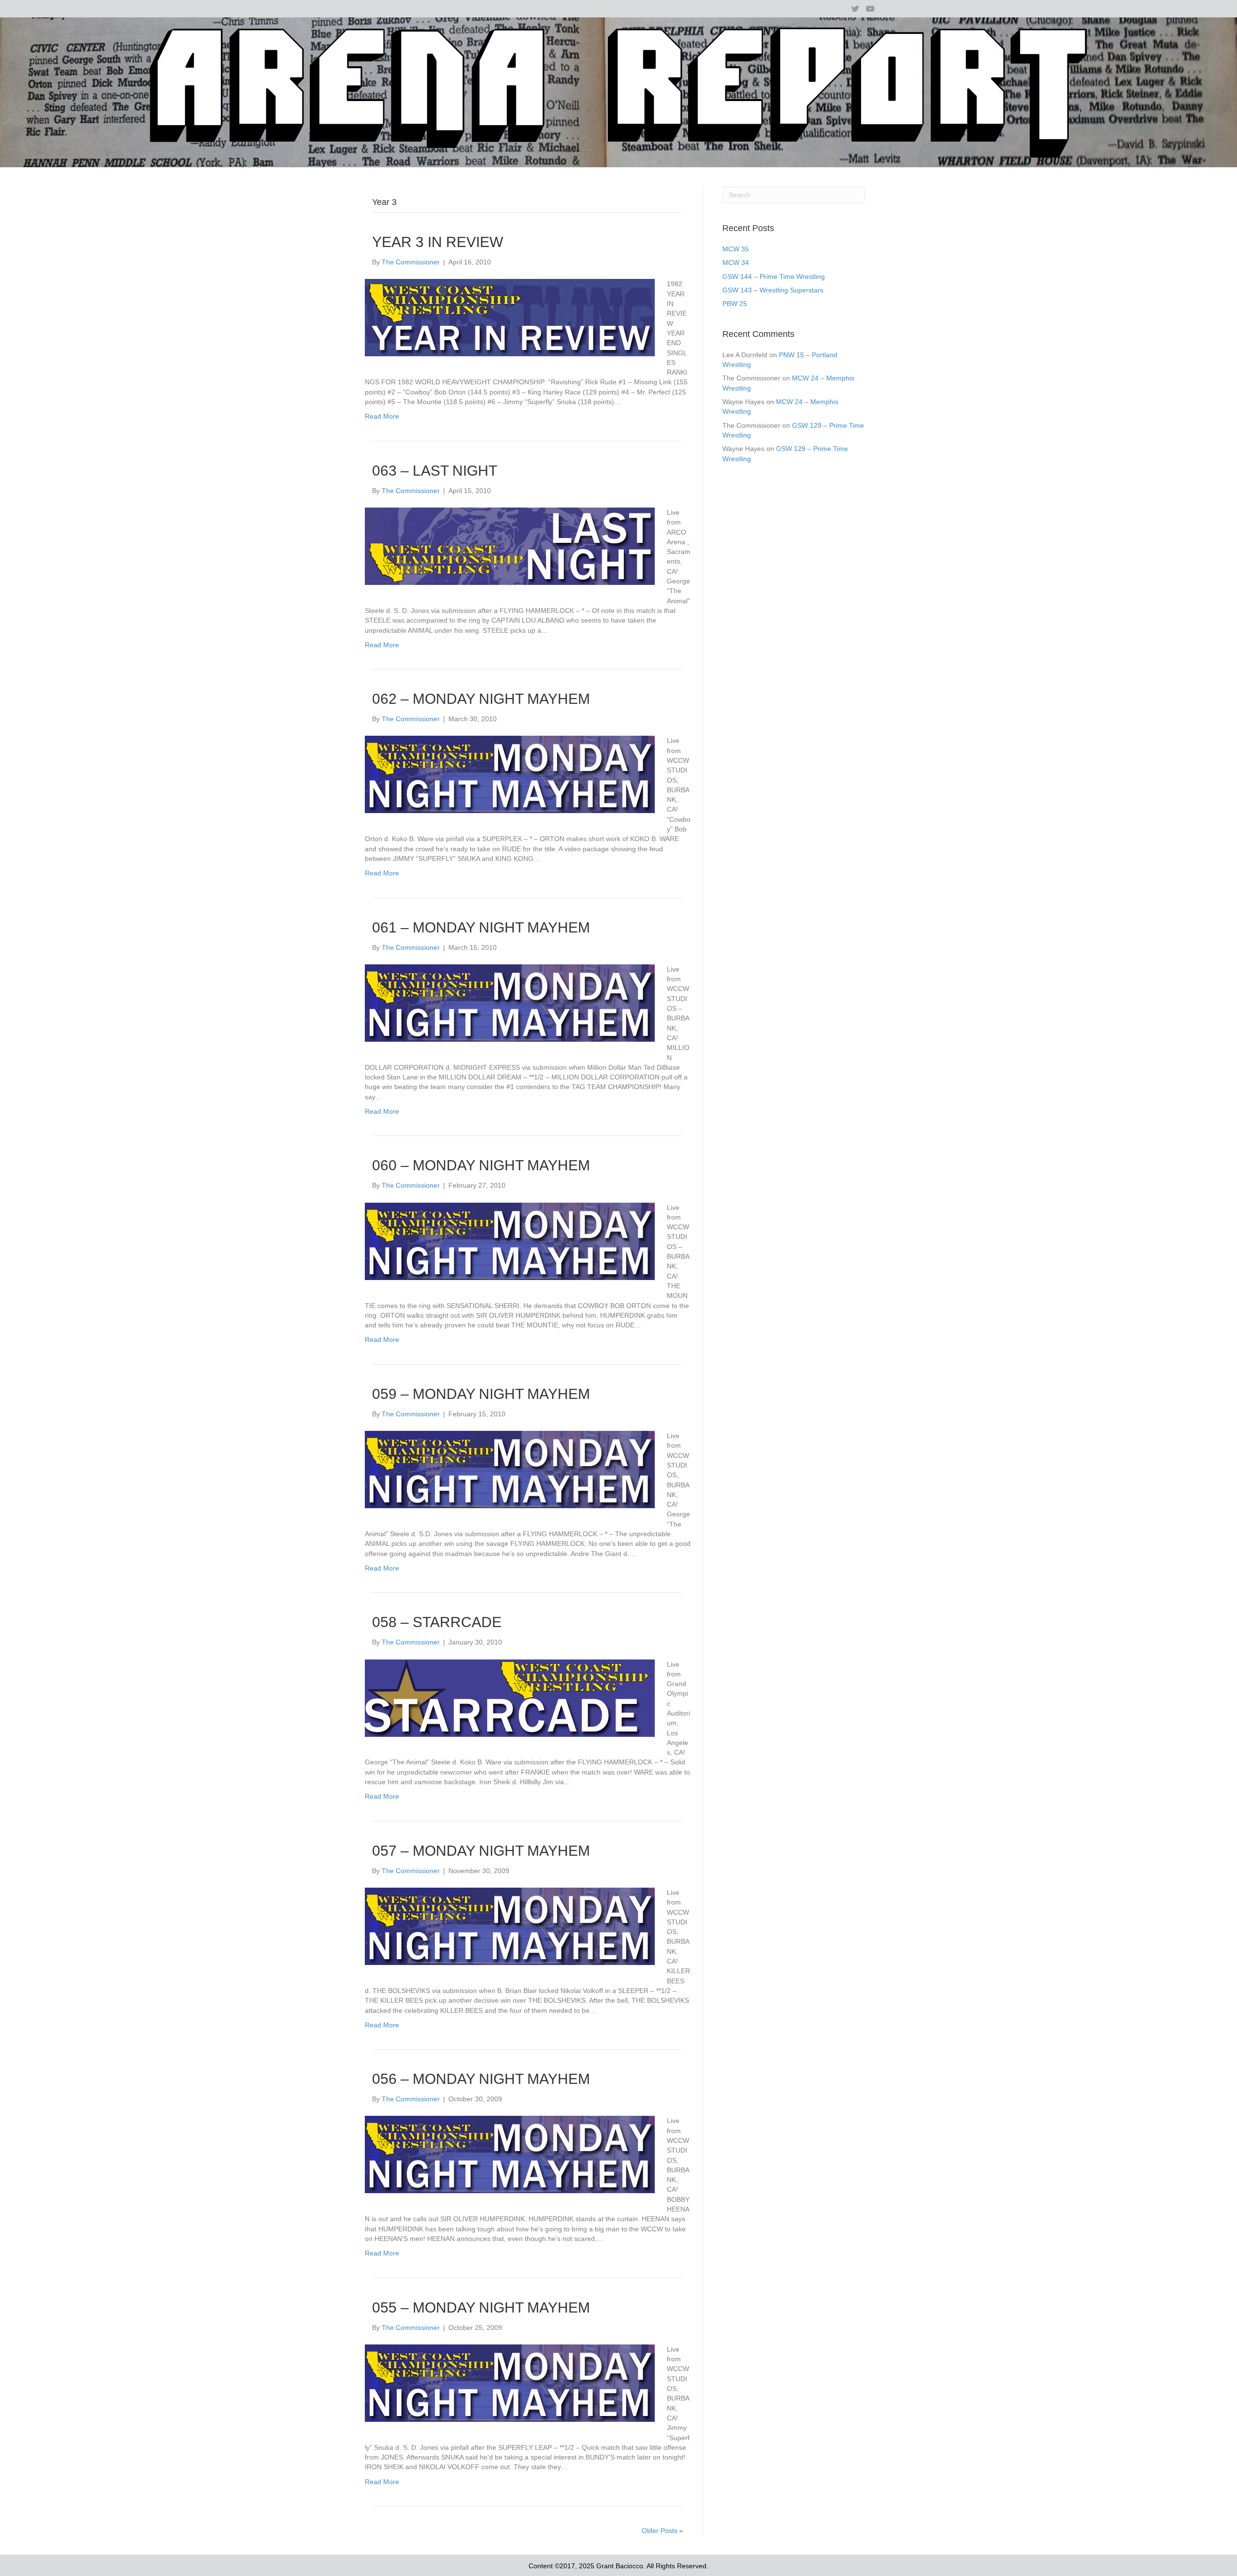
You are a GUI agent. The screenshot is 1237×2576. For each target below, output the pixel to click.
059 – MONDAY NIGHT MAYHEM (481, 1394)
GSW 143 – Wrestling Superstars (773, 290)
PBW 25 (735, 304)
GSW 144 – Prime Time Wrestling (774, 277)
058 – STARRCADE (437, 1622)
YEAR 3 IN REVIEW (438, 242)
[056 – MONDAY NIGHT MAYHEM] (510, 2154)
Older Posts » (662, 2531)
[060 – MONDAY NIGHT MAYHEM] (510, 1240)
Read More (382, 416)
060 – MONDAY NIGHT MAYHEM (481, 1165)
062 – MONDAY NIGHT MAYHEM (481, 699)
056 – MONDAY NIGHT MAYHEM (481, 2079)
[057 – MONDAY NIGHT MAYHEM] (510, 1926)
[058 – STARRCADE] (510, 1697)
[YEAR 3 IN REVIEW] (510, 317)
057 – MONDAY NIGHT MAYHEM (481, 1851)
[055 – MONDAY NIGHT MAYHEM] (510, 2383)
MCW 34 (736, 262)
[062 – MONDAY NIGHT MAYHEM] (510, 774)
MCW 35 (736, 249)
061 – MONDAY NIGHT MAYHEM (481, 927)
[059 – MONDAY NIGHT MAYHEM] (510, 1469)
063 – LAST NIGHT (435, 471)
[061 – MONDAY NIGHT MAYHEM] (510, 1003)
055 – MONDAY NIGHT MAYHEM (481, 2307)
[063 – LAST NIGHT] (510, 546)
